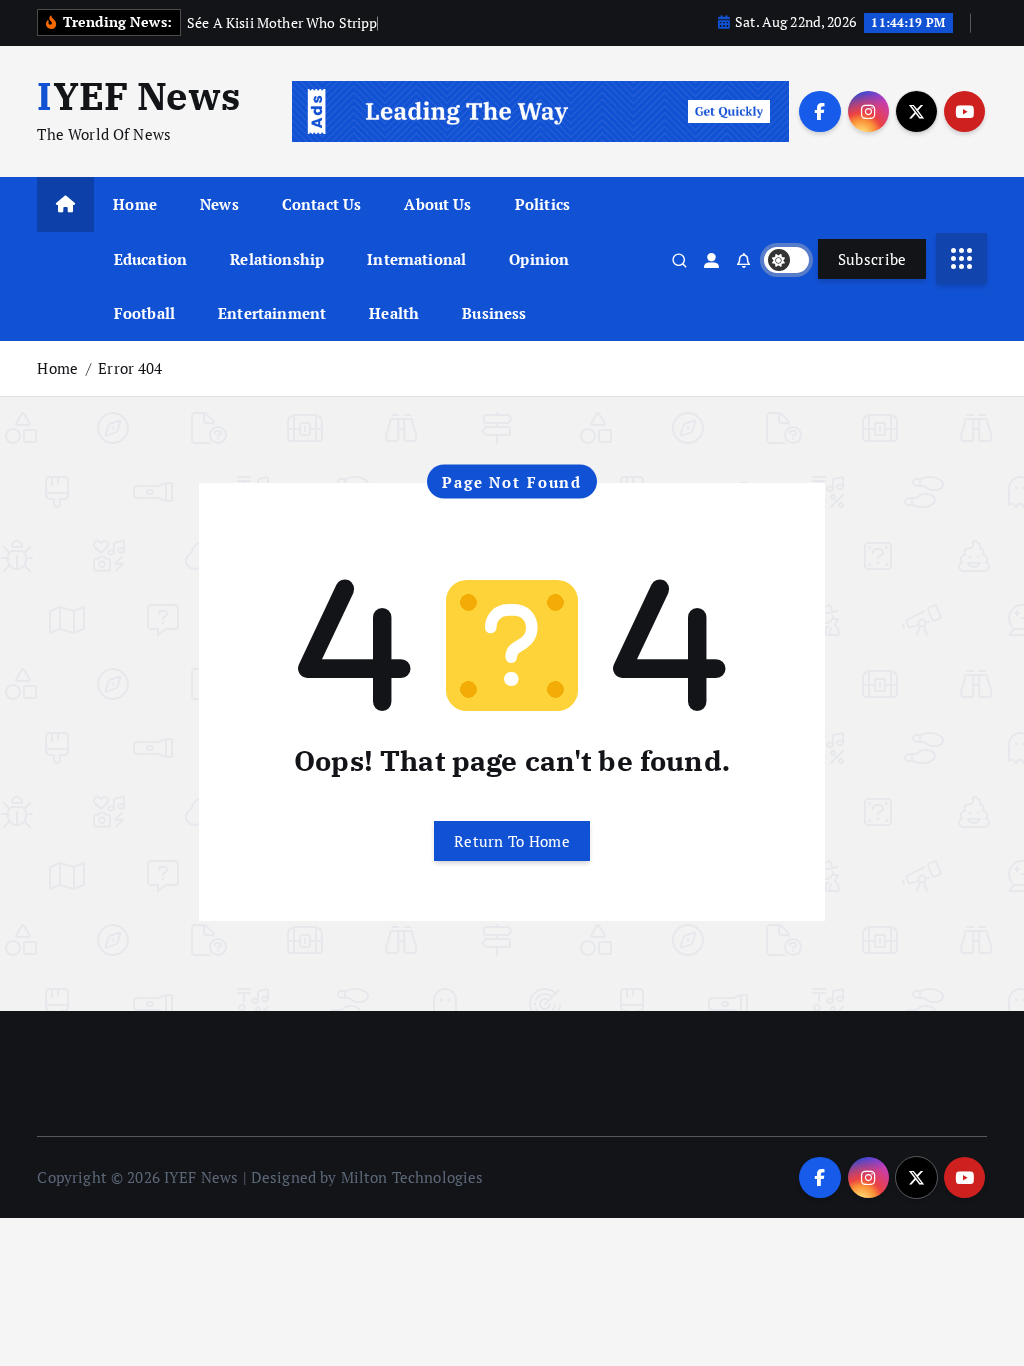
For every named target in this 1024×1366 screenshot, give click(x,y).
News (219, 204)
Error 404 (130, 368)
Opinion (539, 259)
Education (150, 259)
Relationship (277, 259)
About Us (437, 204)
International (416, 259)
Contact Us (322, 204)
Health (394, 313)
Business (494, 313)
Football (144, 313)
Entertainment (272, 313)
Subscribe (872, 259)
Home (135, 204)
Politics (542, 204)
